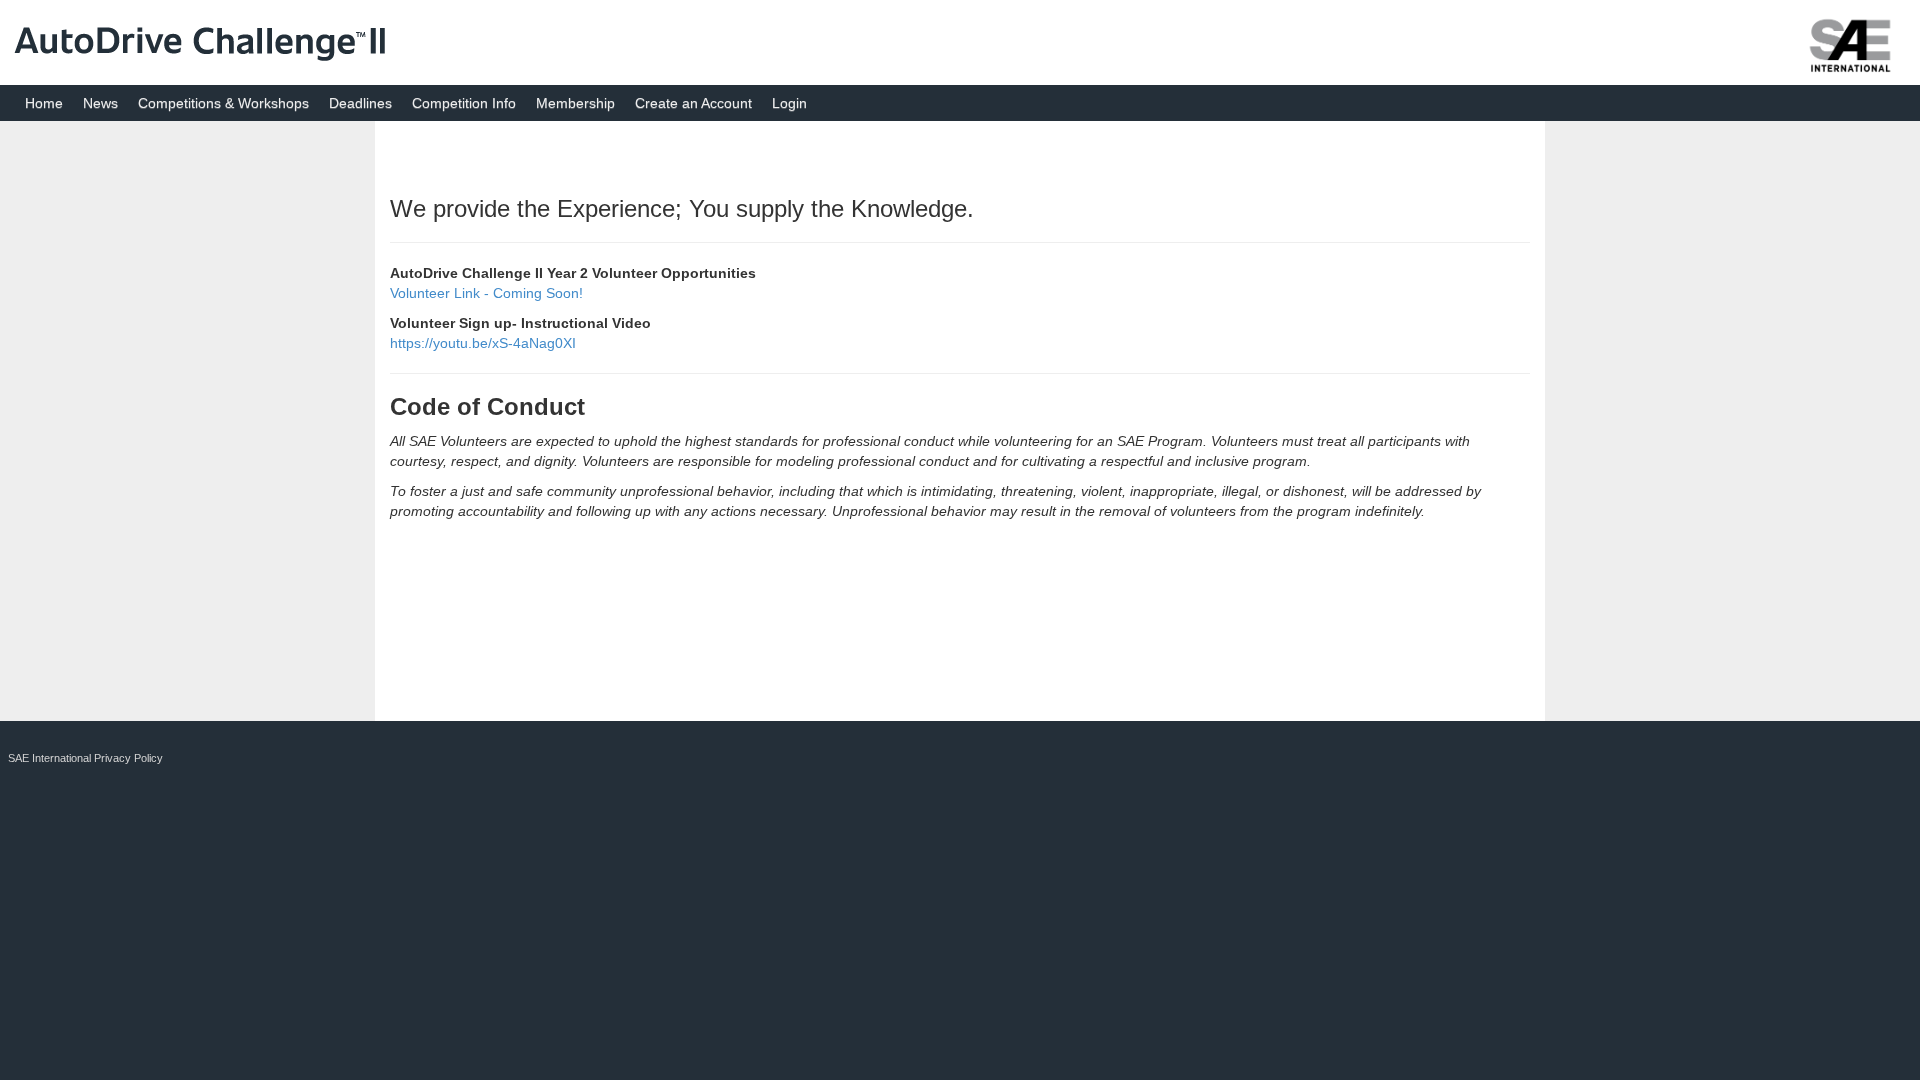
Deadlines (360, 103)
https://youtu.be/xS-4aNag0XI (483, 343)
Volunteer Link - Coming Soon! (486, 293)
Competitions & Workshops (223, 103)
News (100, 103)
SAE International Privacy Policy (85, 758)
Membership (575, 103)
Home (44, 103)
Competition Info (464, 103)
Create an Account (693, 103)
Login (789, 103)
